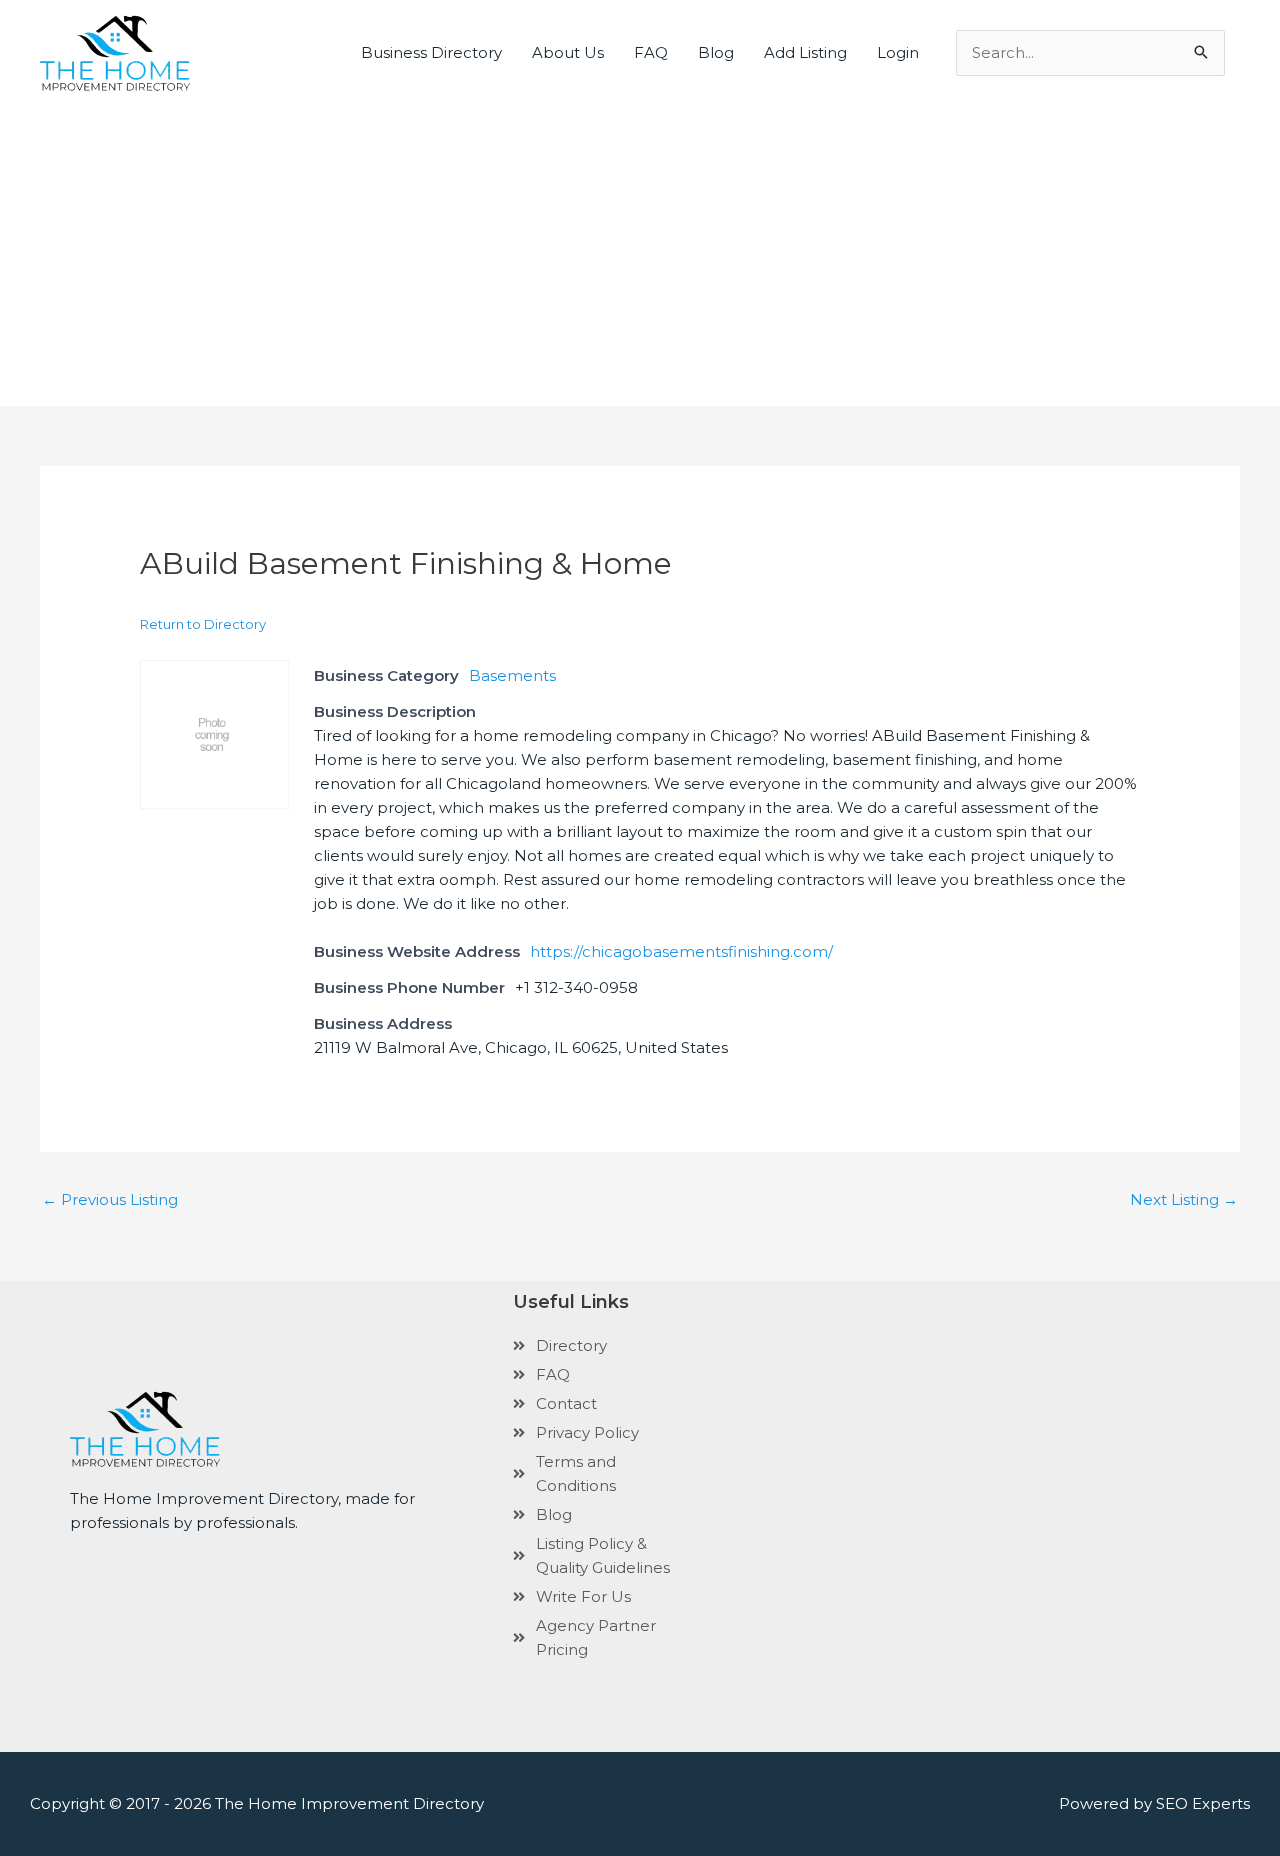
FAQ (651, 52)
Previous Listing (110, 1199)
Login (898, 52)
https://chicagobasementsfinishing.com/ (681, 951)
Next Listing (1184, 1199)
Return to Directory (203, 624)
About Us (568, 52)
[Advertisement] (640, 241)
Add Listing (805, 52)
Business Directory (431, 52)
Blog (716, 52)
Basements (512, 675)
